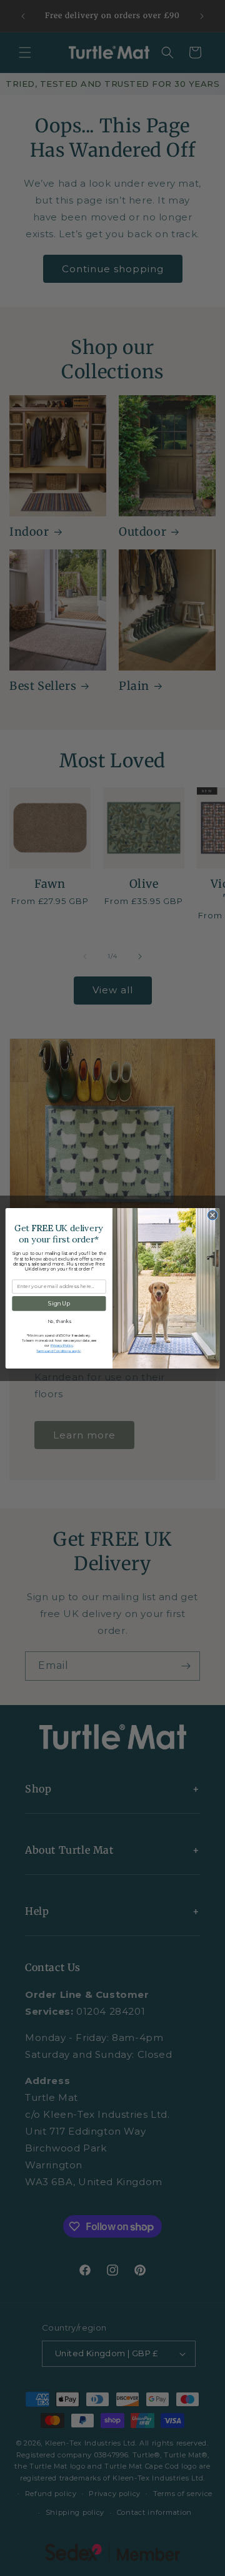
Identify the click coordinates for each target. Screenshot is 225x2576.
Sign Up (59, 1303)
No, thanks (59, 1321)
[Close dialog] (212, 1215)
